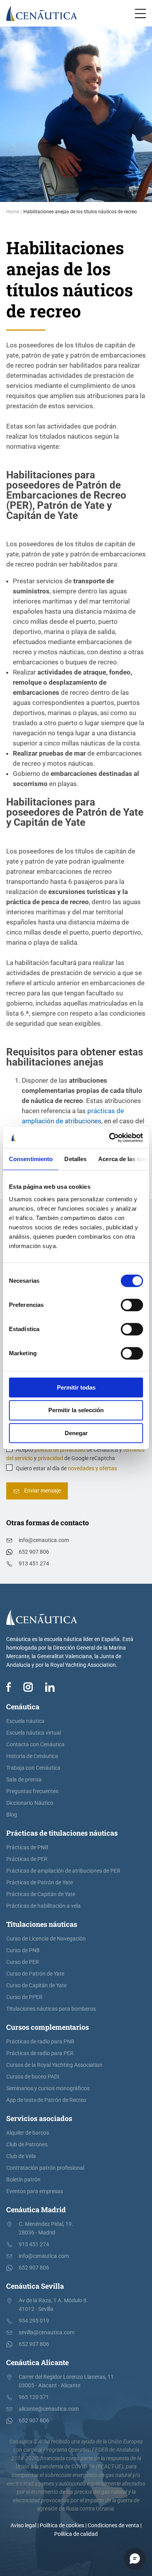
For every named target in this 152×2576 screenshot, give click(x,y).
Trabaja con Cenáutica (33, 1768)
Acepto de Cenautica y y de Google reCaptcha (75, 1454)
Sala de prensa (24, 1780)
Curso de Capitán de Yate (36, 1986)
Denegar (76, 1433)
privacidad (50, 1458)
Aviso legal (23, 2526)
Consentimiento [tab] (31, 1159)
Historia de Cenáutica (32, 1756)
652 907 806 (34, 1552)
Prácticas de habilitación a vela (43, 1906)
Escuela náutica (25, 1721)
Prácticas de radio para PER (40, 2053)
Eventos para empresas (35, 2191)
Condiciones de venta (113, 2526)
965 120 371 (34, 2397)
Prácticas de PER (27, 1859)
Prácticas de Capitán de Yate (41, 1894)
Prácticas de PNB (27, 1847)
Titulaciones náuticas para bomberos (51, 2009)
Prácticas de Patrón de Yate (40, 1883)
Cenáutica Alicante (37, 2362)
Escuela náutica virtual (34, 1733)
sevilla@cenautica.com (47, 2333)
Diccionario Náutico (30, 1803)
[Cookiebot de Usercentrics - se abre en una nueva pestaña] (109, 1138)
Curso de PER (23, 1962)
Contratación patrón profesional (45, 2168)
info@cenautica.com (44, 1540)
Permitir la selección (76, 1410)
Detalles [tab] (75, 1159)
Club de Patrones (27, 2145)
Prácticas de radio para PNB (40, 2042)
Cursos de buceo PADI (33, 2077)
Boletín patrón (23, 2180)
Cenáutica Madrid (36, 2210)
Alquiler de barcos (28, 2133)
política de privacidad (60, 1450)
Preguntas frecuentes (32, 1791)
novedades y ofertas (92, 1469)
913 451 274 (34, 1564)
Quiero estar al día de (66, 1469)
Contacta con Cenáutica (35, 1745)
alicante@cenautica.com (49, 2409)
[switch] (132, 1305)
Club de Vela (21, 2156)
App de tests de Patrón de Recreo (46, 2100)
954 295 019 (34, 2321)
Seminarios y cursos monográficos (48, 2088)
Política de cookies (62, 2526)
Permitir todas (76, 1387)
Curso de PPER (24, 1997)
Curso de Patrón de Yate (35, 1974)
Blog (12, 1815)
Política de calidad (76, 2534)
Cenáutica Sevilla (35, 2286)
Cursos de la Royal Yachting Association (54, 2065)
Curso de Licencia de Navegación (46, 1939)
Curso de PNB (23, 1950)
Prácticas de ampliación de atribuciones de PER (63, 1871)
